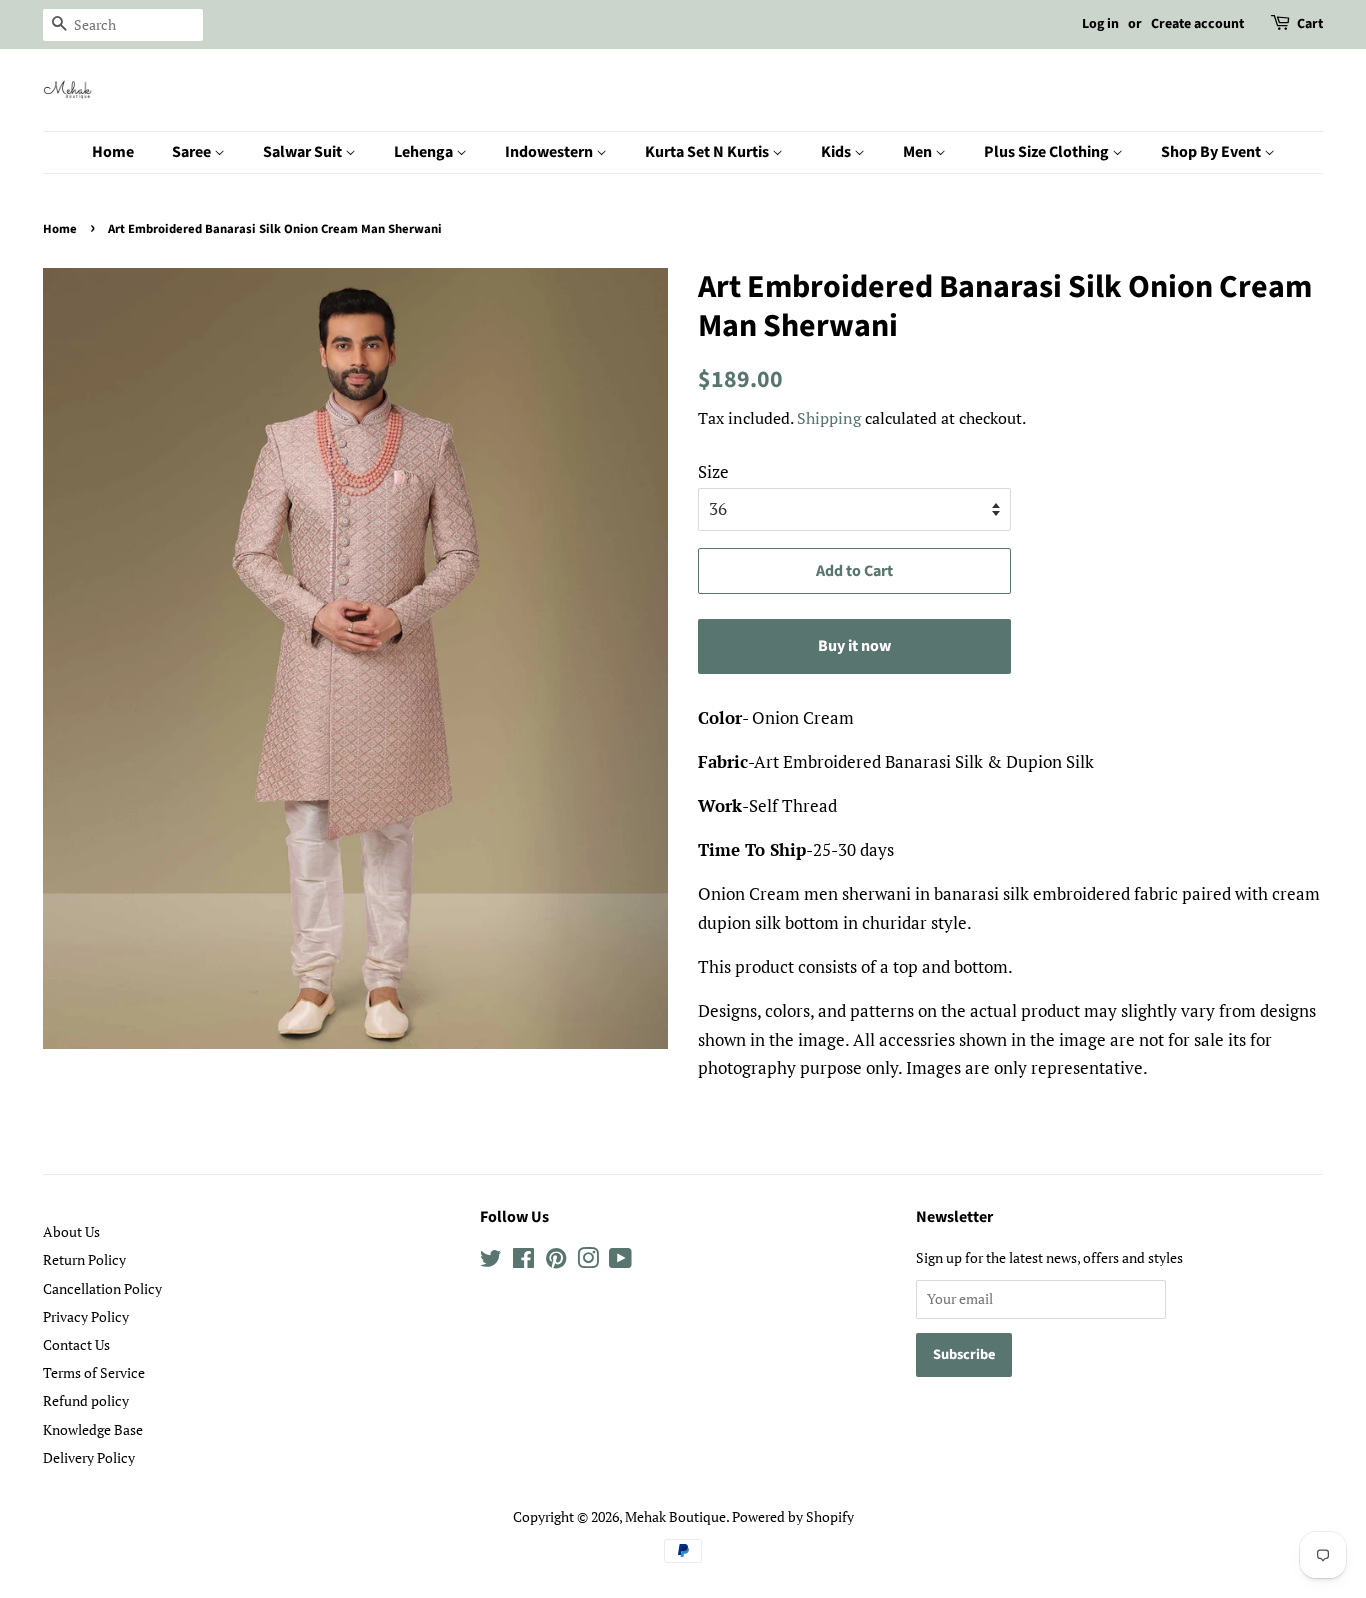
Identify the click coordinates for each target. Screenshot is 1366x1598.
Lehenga (425, 152)
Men (919, 152)
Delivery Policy (89, 1457)
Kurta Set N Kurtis (708, 152)
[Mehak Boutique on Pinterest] (556, 1261)
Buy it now (854, 646)
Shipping (829, 418)
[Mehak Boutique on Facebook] (523, 1261)
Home (113, 152)
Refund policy (86, 1400)
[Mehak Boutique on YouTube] (620, 1261)
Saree (193, 152)
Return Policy (84, 1259)
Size (713, 471)
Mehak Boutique (675, 1516)
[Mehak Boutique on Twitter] (491, 1261)
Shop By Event (1212, 152)
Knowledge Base (93, 1429)
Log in (1100, 24)
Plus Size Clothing (1048, 152)
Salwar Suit (304, 152)
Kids (837, 152)
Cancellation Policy (102, 1288)
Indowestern (550, 152)
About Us (71, 1231)
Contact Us (76, 1344)
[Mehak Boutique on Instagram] (588, 1261)
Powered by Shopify (793, 1516)
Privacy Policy (86, 1316)
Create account (1197, 24)
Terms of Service (94, 1372)
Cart (1310, 24)
